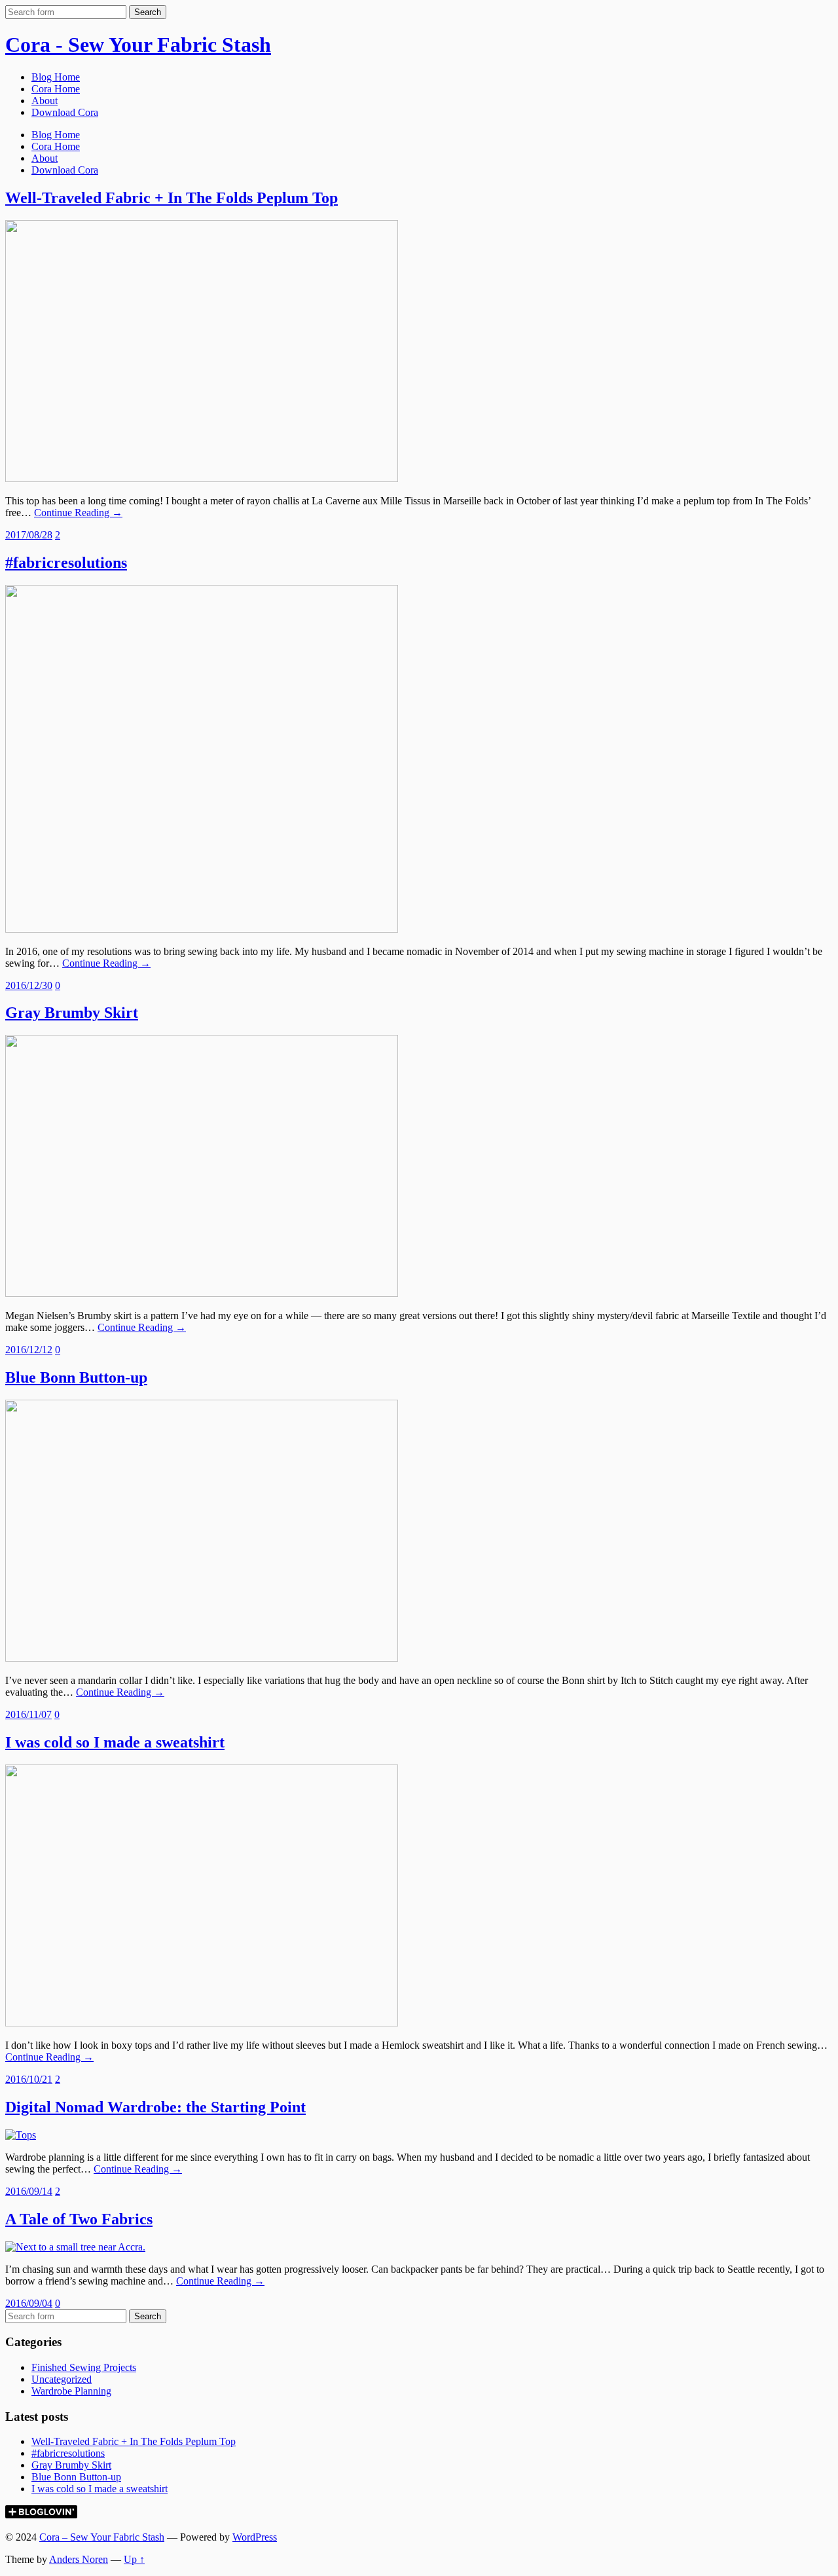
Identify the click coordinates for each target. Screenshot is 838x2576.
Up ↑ (134, 2559)
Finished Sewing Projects (84, 2367)
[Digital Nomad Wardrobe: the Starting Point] (21, 2135)
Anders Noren (79, 2559)
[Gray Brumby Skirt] (202, 1293)
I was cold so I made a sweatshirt (115, 1742)
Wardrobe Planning (71, 2391)
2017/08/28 (29, 535)
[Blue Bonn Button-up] (202, 1658)
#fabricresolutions (66, 563)
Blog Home (56, 77)
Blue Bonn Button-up (76, 1377)
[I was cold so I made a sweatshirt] (202, 2023)
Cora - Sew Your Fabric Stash (138, 45)
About (45, 101)
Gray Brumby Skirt (72, 1013)
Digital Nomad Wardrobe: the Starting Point (155, 2107)
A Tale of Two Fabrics (79, 2219)
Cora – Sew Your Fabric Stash (102, 2537)
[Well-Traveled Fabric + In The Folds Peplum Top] (202, 478)
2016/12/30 (29, 985)
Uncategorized (62, 2379)
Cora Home (56, 89)
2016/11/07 (28, 1714)
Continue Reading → (78, 513)
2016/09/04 (29, 2303)
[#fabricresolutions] (202, 929)
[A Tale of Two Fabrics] (75, 2247)
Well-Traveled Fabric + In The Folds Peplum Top (172, 198)
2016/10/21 (29, 2079)
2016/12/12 (29, 1350)
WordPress (255, 2537)
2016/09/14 (29, 2191)
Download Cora (65, 112)
